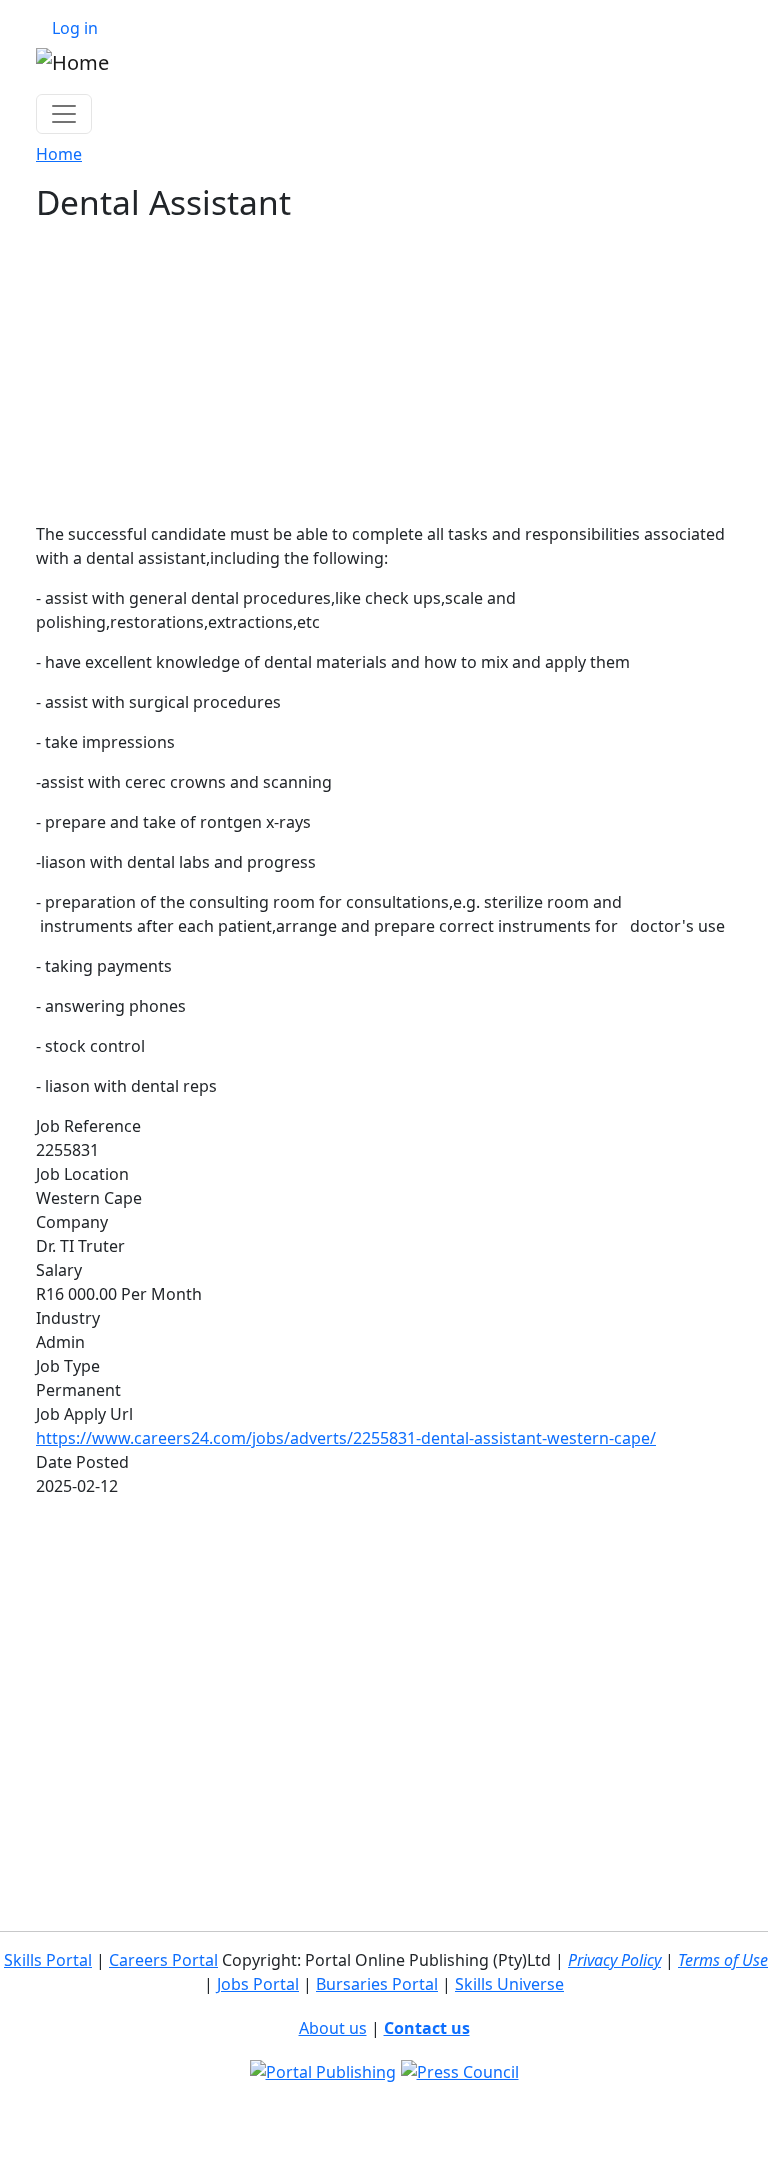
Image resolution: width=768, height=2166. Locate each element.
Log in (75, 28)
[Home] (72, 62)
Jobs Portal (258, 1984)
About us (333, 2028)
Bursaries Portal (377, 1984)
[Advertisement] (384, 372)
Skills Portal (48, 1960)
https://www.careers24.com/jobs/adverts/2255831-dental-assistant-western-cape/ (346, 1438)
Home (59, 154)
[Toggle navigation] (64, 114)
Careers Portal (163, 1960)
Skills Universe (509, 1984)
